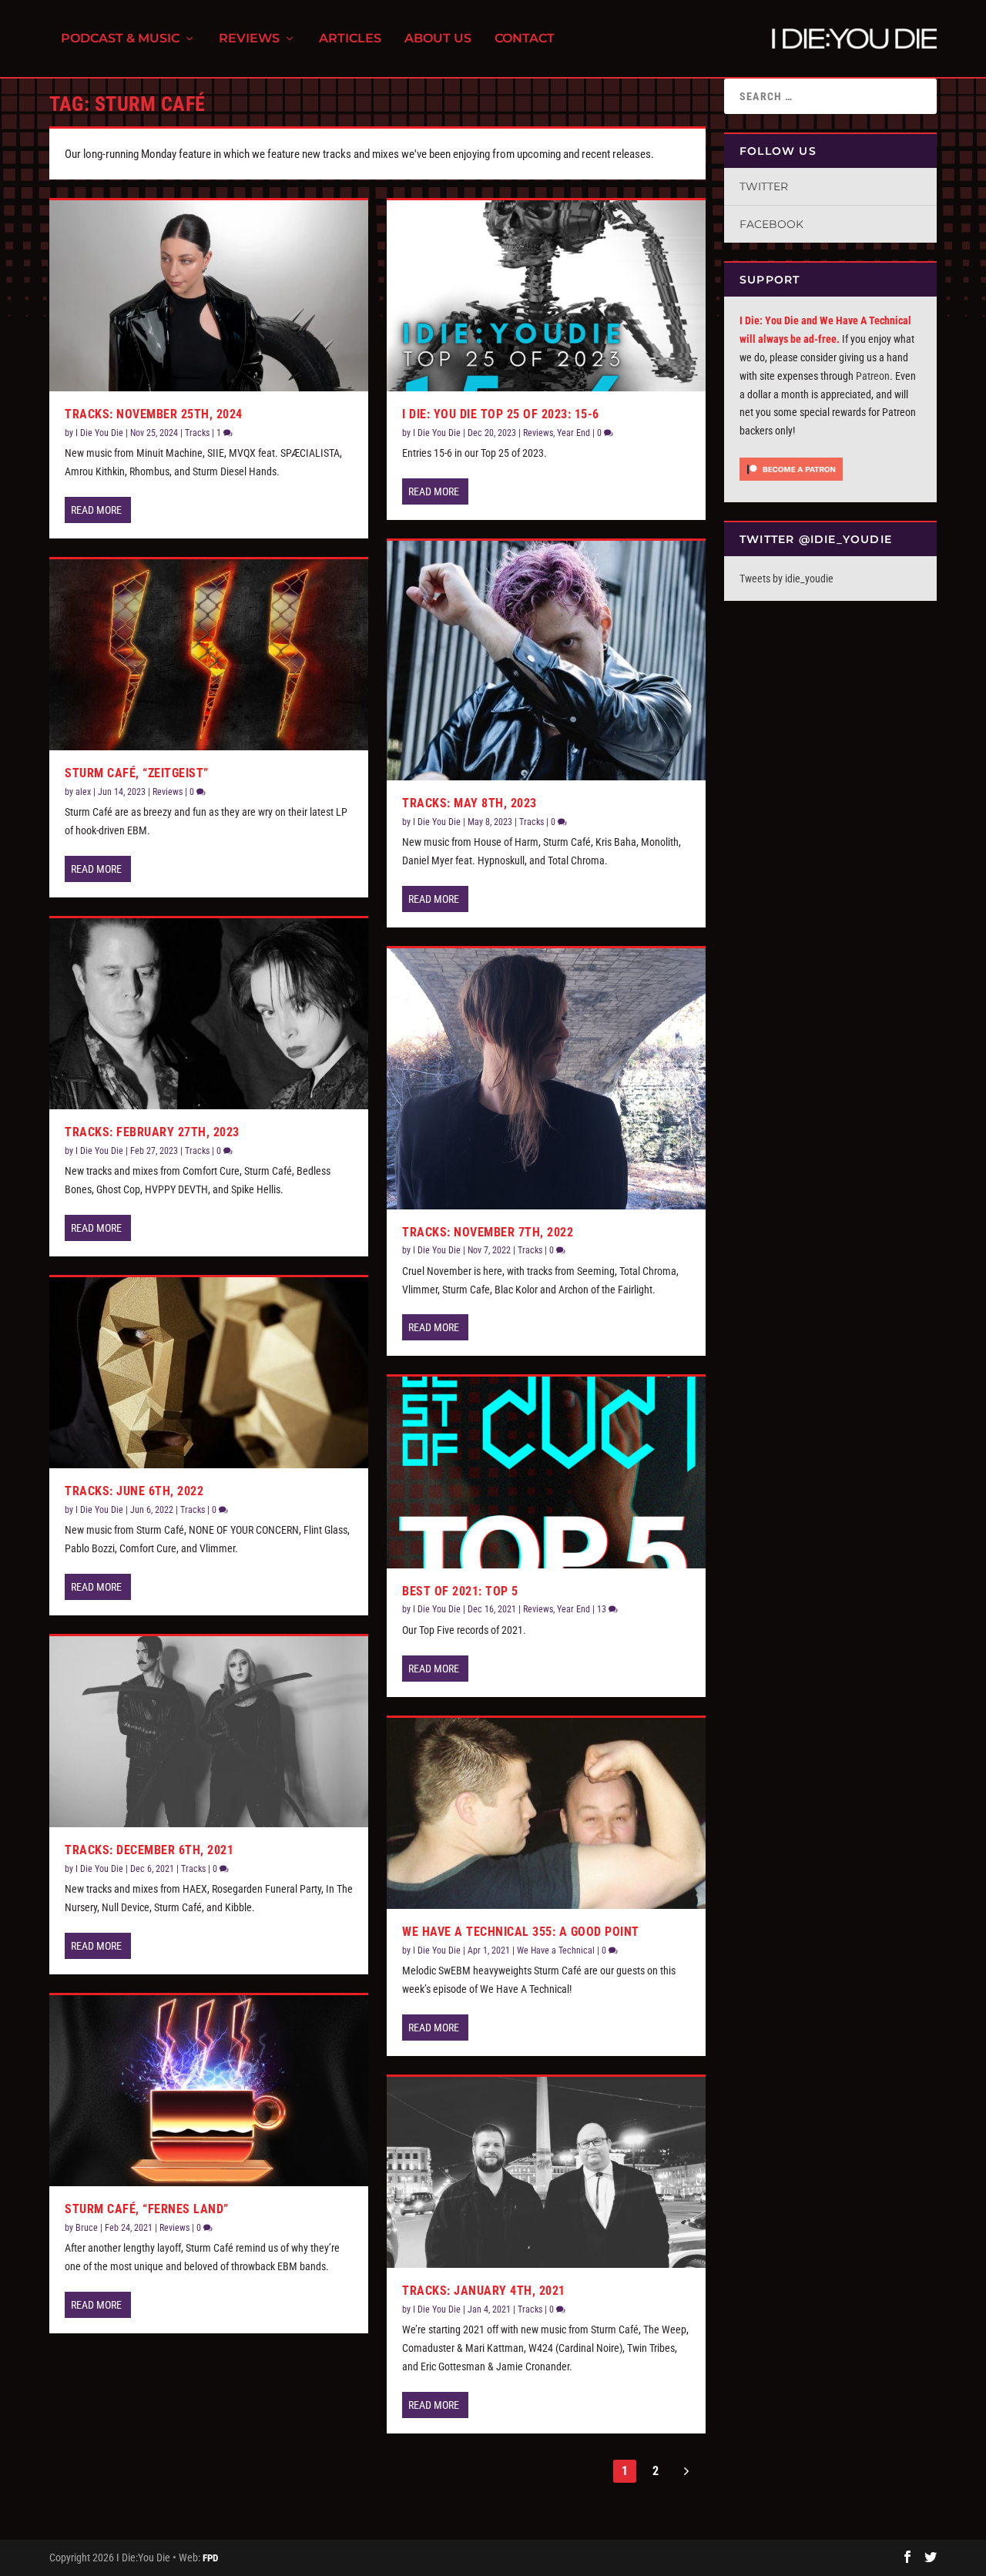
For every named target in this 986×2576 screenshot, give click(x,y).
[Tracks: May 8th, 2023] (546, 661)
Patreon (873, 376)
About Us (438, 39)
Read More (96, 510)
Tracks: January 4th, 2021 (484, 2291)
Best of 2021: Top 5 (460, 1591)
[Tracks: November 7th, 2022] (546, 1079)
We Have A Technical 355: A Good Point (521, 1932)
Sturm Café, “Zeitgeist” (137, 773)
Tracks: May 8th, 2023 (470, 803)
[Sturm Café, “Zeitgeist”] (209, 655)
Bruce (87, 2228)
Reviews (249, 39)
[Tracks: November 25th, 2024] (209, 296)
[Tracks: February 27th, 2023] (209, 1014)
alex (83, 792)
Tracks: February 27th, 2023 (152, 1132)
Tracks (197, 433)
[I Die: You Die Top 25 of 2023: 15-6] (546, 296)
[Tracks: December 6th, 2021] (209, 1732)
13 (603, 1609)
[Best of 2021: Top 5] (546, 1472)
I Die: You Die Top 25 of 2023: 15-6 (501, 414)
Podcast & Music (120, 39)
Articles (350, 39)
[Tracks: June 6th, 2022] (209, 1373)
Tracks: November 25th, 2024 (154, 414)
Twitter (764, 186)
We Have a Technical (556, 1950)
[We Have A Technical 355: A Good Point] (546, 1813)
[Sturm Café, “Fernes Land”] (209, 2091)
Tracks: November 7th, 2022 (488, 1232)
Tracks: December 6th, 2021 (149, 1850)
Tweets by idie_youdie (786, 579)
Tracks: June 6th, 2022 (134, 1491)
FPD (210, 2558)
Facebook (771, 224)
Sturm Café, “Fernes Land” (147, 2209)
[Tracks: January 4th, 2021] (546, 2172)
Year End (573, 433)
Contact (525, 39)
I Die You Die (99, 433)
